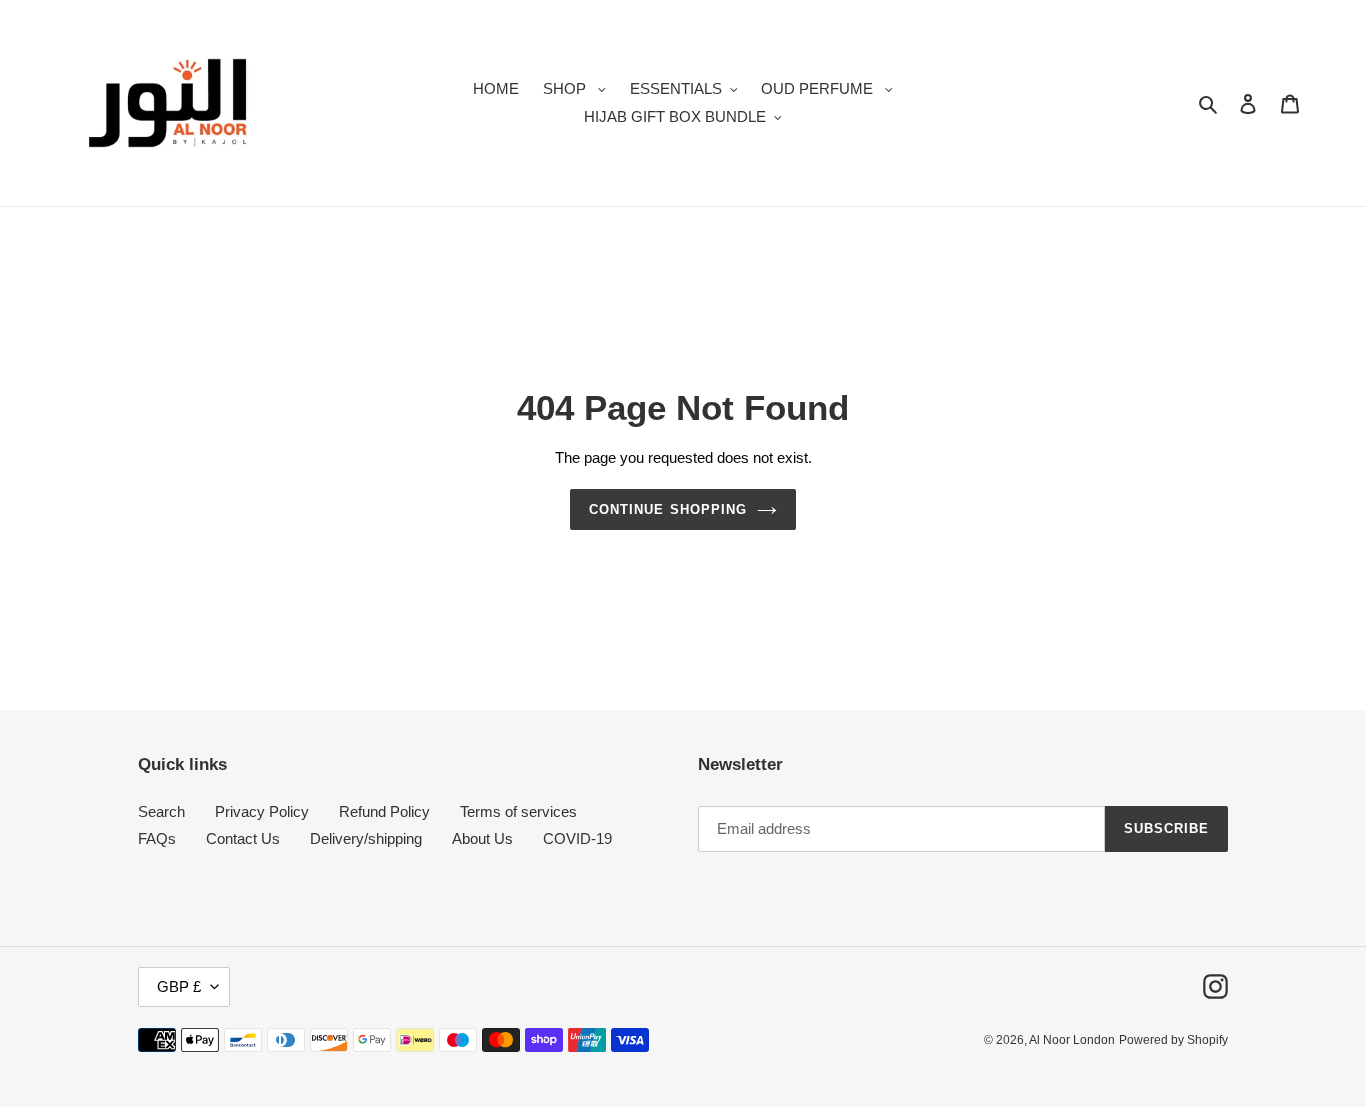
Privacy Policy (262, 811)
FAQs (157, 838)
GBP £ (179, 986)
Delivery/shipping (366, 838)
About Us (482, 838)
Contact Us (243, 838)
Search (161, 811)
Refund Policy (384, 811)
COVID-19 (577, 838)
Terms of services (518, 811)
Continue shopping (668, 509)
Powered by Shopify (1173, 1040)
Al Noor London (1072, 1040)
